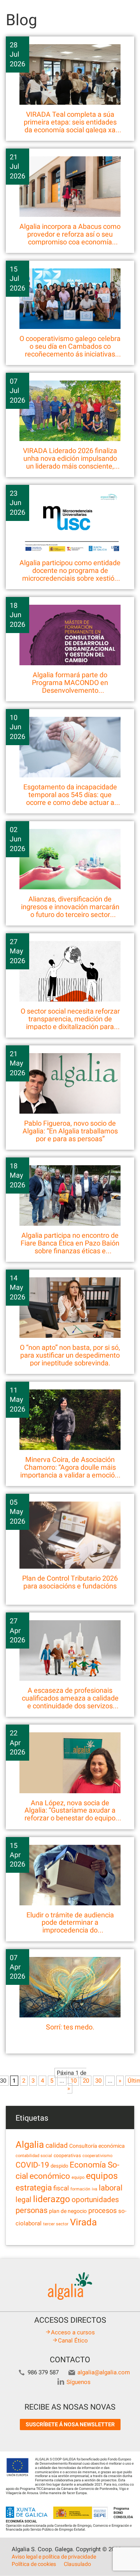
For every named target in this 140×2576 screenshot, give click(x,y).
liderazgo (52, 2199)
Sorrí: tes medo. (70, 2027)
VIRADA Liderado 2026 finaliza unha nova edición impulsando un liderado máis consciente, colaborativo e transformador (70, 462)
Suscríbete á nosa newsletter (70, 2424)
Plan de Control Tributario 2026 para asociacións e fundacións (70, 1582)
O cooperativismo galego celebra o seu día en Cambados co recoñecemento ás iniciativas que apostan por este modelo (70, 350)
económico (50, 2176)
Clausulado (77, 2564)
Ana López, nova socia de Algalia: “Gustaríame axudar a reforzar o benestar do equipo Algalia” (70, 1814)
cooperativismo (97, 2156)
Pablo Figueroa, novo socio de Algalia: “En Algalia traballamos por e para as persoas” (70, 1131)
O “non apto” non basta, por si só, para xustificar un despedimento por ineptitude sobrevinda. (70, 1355)
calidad (57, 2145)
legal (24, 2200)
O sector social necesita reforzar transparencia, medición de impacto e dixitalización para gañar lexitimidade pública (70, 1022)
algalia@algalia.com (104, 2372)
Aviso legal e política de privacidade (54, 2557)
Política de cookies (34, 2564)
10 (73, 2081)
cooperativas (67, 2156)
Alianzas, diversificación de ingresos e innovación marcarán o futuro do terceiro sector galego (70, 910)
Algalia (30, 2145)
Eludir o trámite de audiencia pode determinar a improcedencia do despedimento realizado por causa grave (70, 1930)
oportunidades (95, 2200)
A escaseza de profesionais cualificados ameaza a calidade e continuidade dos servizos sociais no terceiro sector (70, 1702)
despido (59, 2166)
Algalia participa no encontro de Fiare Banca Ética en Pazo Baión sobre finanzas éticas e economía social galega (70, 1247)
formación (80, 2189)
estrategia (34, 2188)
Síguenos (79, 2382)
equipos (102, 2176)
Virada (83, 2222)
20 (86, 2081)
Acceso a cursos (73, 2332)
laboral (111, 2188)
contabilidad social (34, 2156)
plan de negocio (68, 2211)
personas (31, 2210)
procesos (102, 2210)
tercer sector (56, 2224)
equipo (78, 2177)
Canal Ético (73, 2341)
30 (98, 2081)
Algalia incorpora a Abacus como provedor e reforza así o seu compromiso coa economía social (70, 238)
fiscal (61, 2188)
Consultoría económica (97, 2146)
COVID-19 (32, 2165)
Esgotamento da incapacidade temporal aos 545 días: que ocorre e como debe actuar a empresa (70, 798)
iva (94, 2189)
